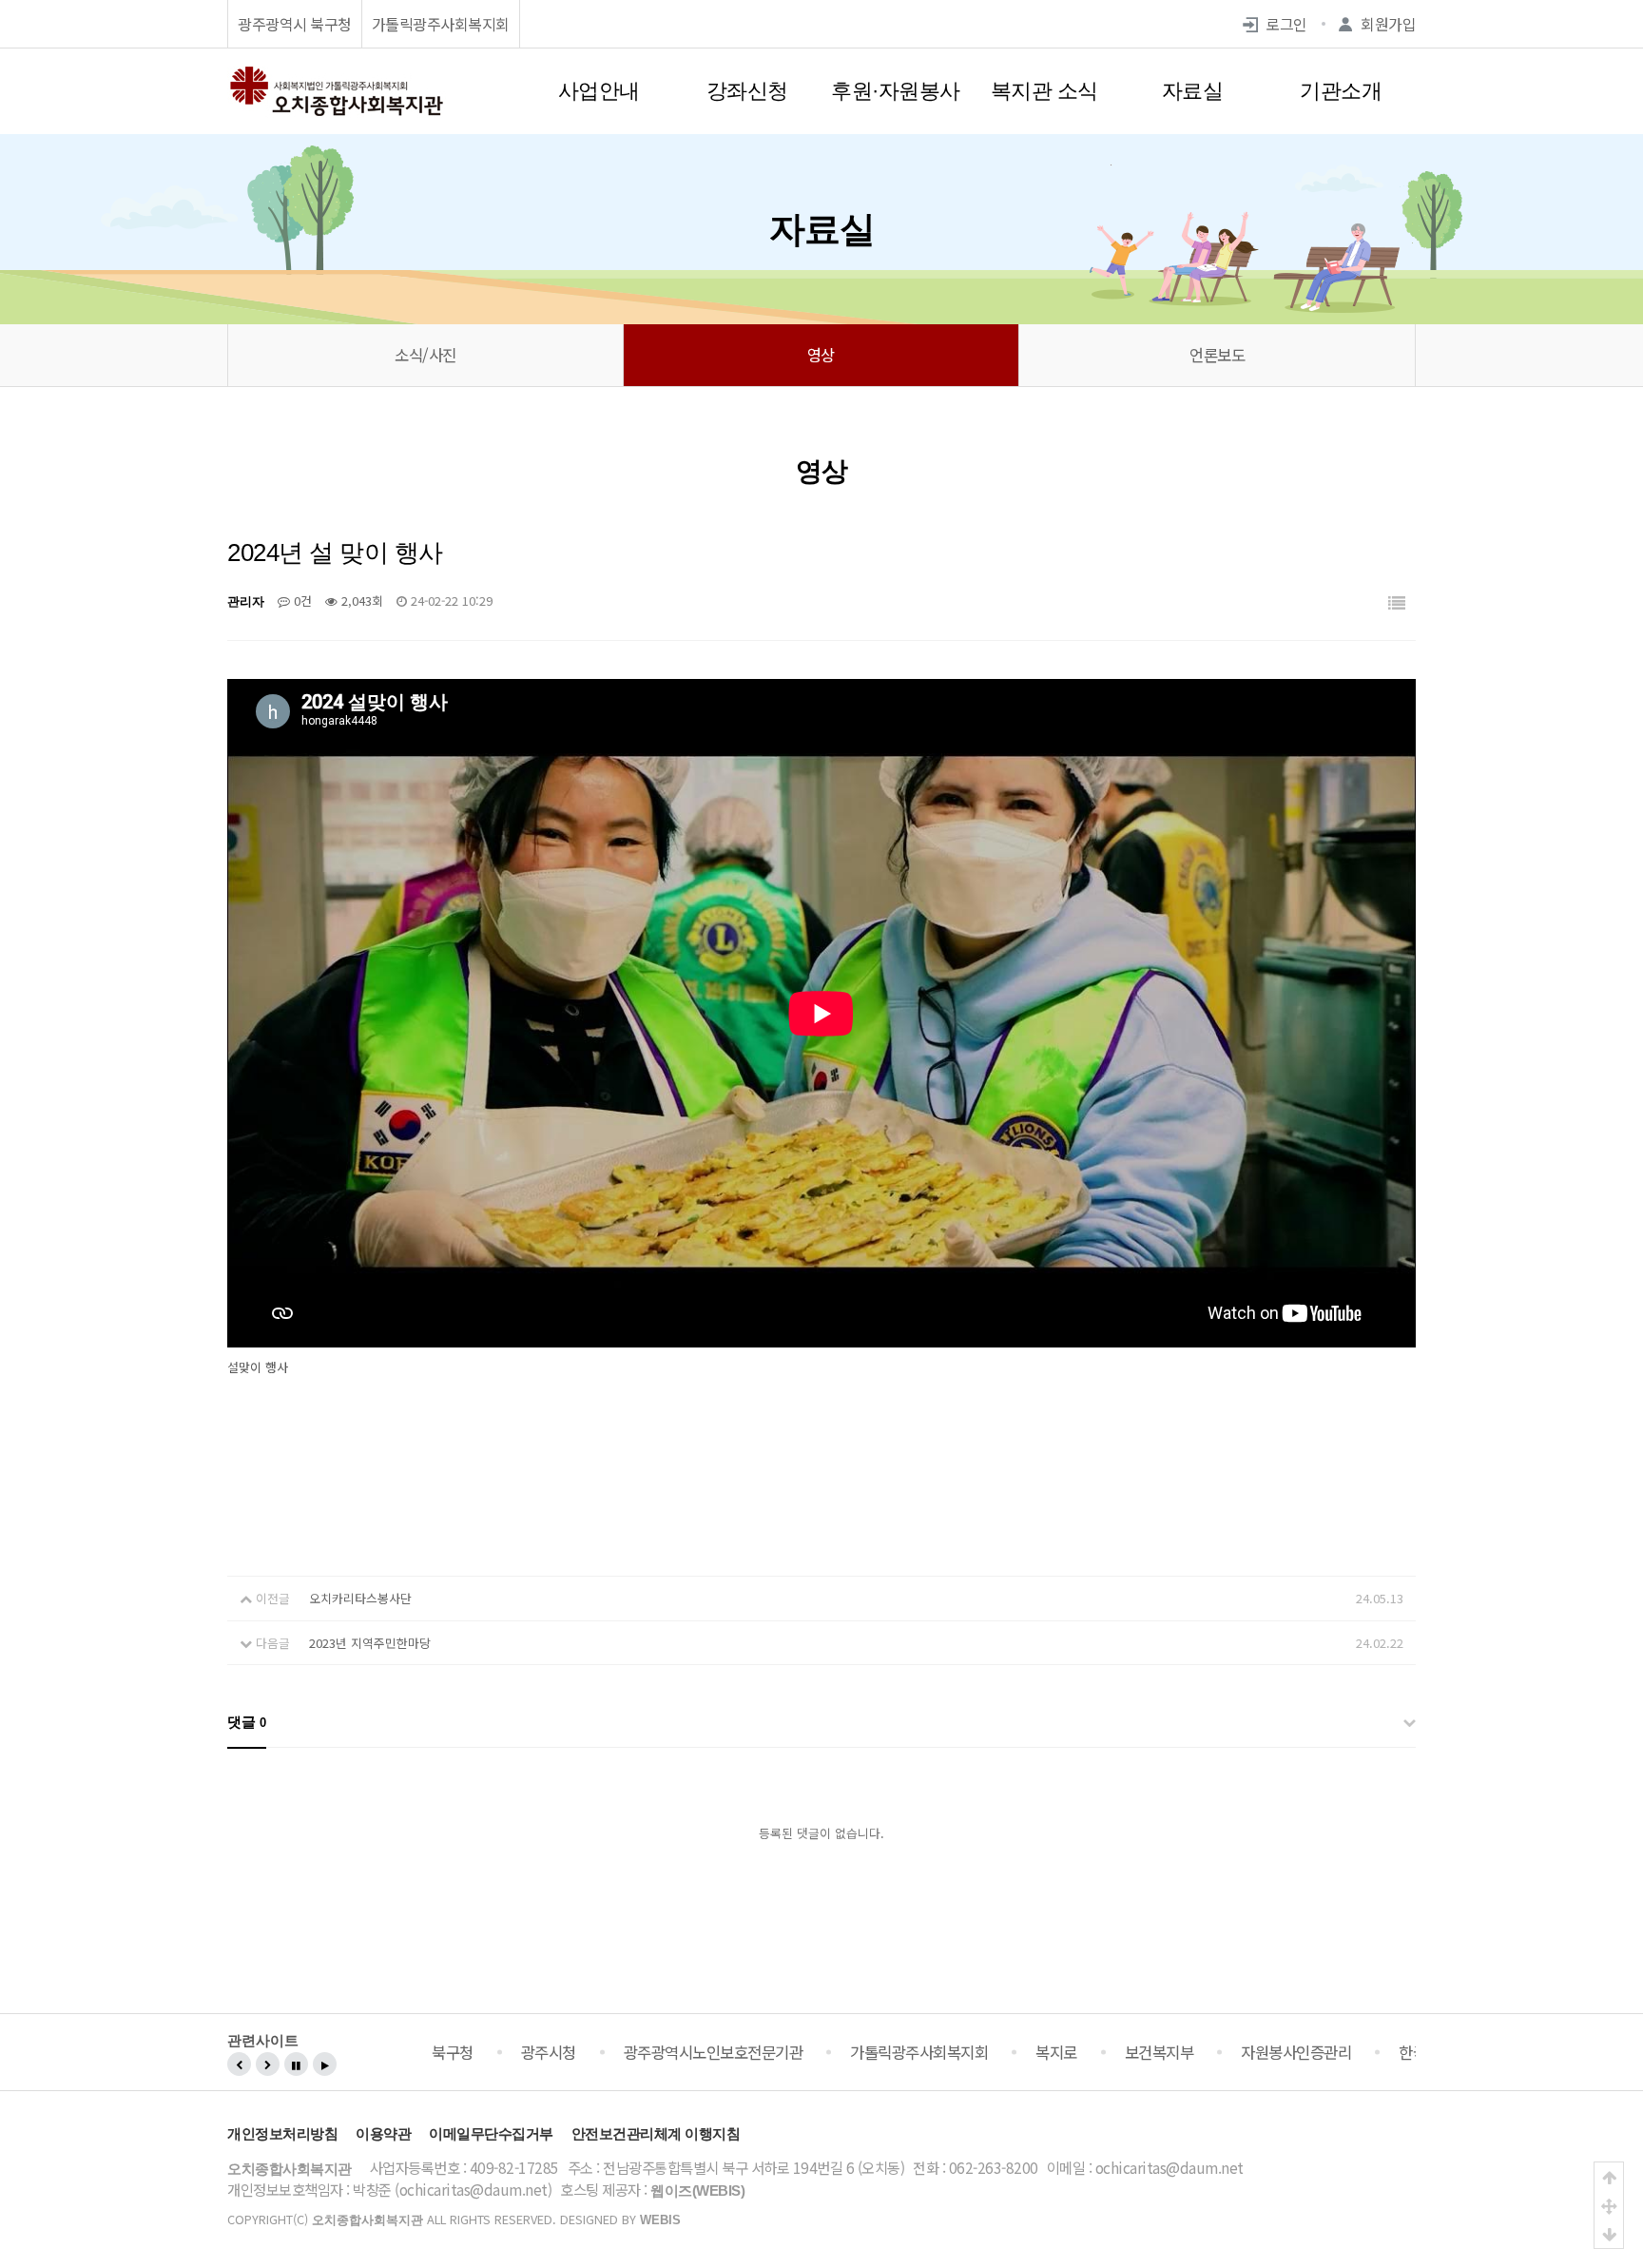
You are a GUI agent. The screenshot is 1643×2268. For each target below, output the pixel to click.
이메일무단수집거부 (491, 2133)
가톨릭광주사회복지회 (441, 24)
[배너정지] (296, 2064)
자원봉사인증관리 (1296, 2052)
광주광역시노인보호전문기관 (714, 2052)
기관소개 (1341, 91)
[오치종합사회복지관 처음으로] (337, 75)
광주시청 (549, 2052)
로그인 (1286, 24)
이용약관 (383, 2133)
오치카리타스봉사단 (360, 1598)
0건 (301, 601)
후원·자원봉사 (896, 91)
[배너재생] (325, 2064)
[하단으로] (1609, 2234)
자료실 (1193, 91)
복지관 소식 (1044, 91)
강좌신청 (747, 91)
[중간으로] (1609, 2205)
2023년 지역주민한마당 (370, 1643)
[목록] (1397, 604)
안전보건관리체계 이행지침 (656, 2133)
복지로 (1056, 2052)
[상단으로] (1609, 2177)
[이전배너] (239, 2064)
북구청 (453, 2052)
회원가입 (1388, 24)
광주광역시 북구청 (295, 24)
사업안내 (599, 91)
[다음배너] (268, 2064)
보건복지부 (1160, 2052)
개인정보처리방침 (282, 2133)
